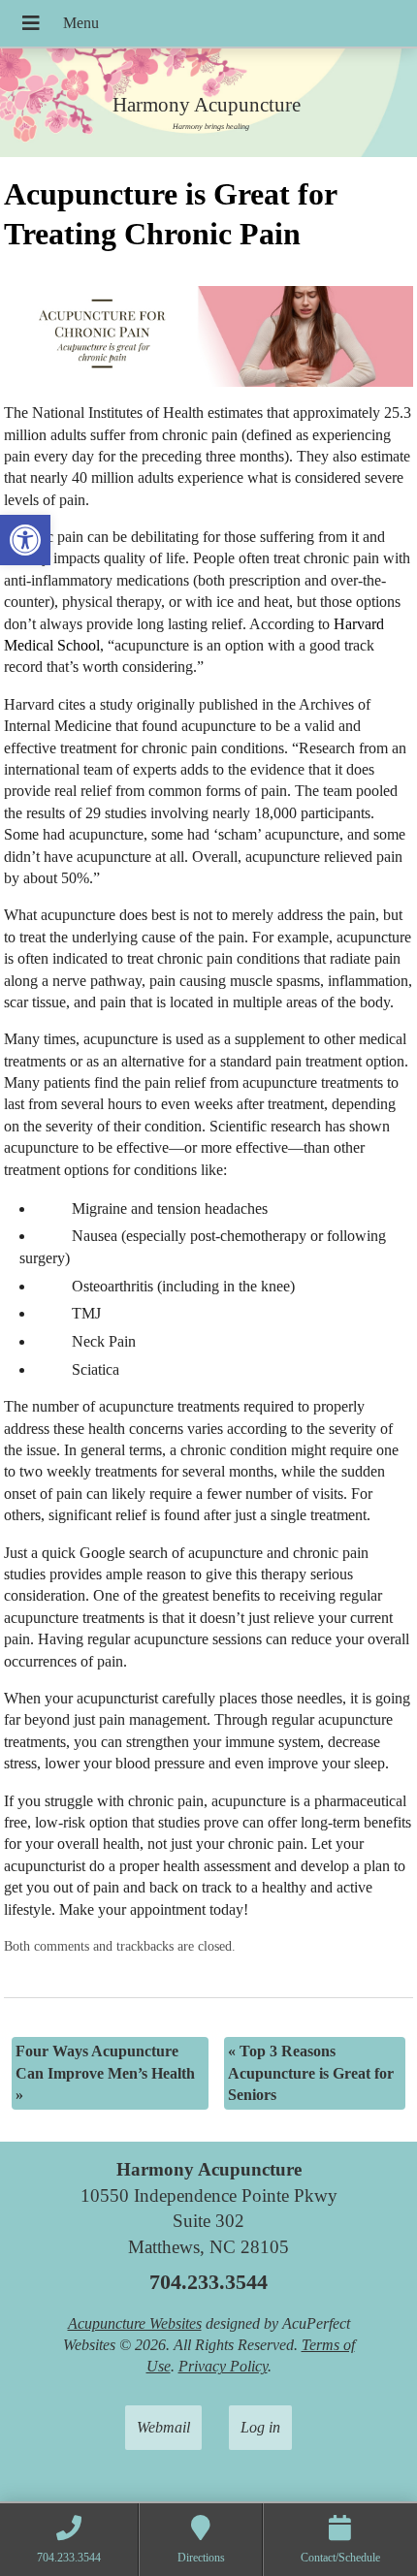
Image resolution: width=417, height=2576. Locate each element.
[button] (25, 540)
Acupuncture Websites (135, 2323)
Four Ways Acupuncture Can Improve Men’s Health (105, 2073)
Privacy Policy (223, 2366)
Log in (260, 2427)
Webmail (163, 2427)
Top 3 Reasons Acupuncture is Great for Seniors (311, 2073)
